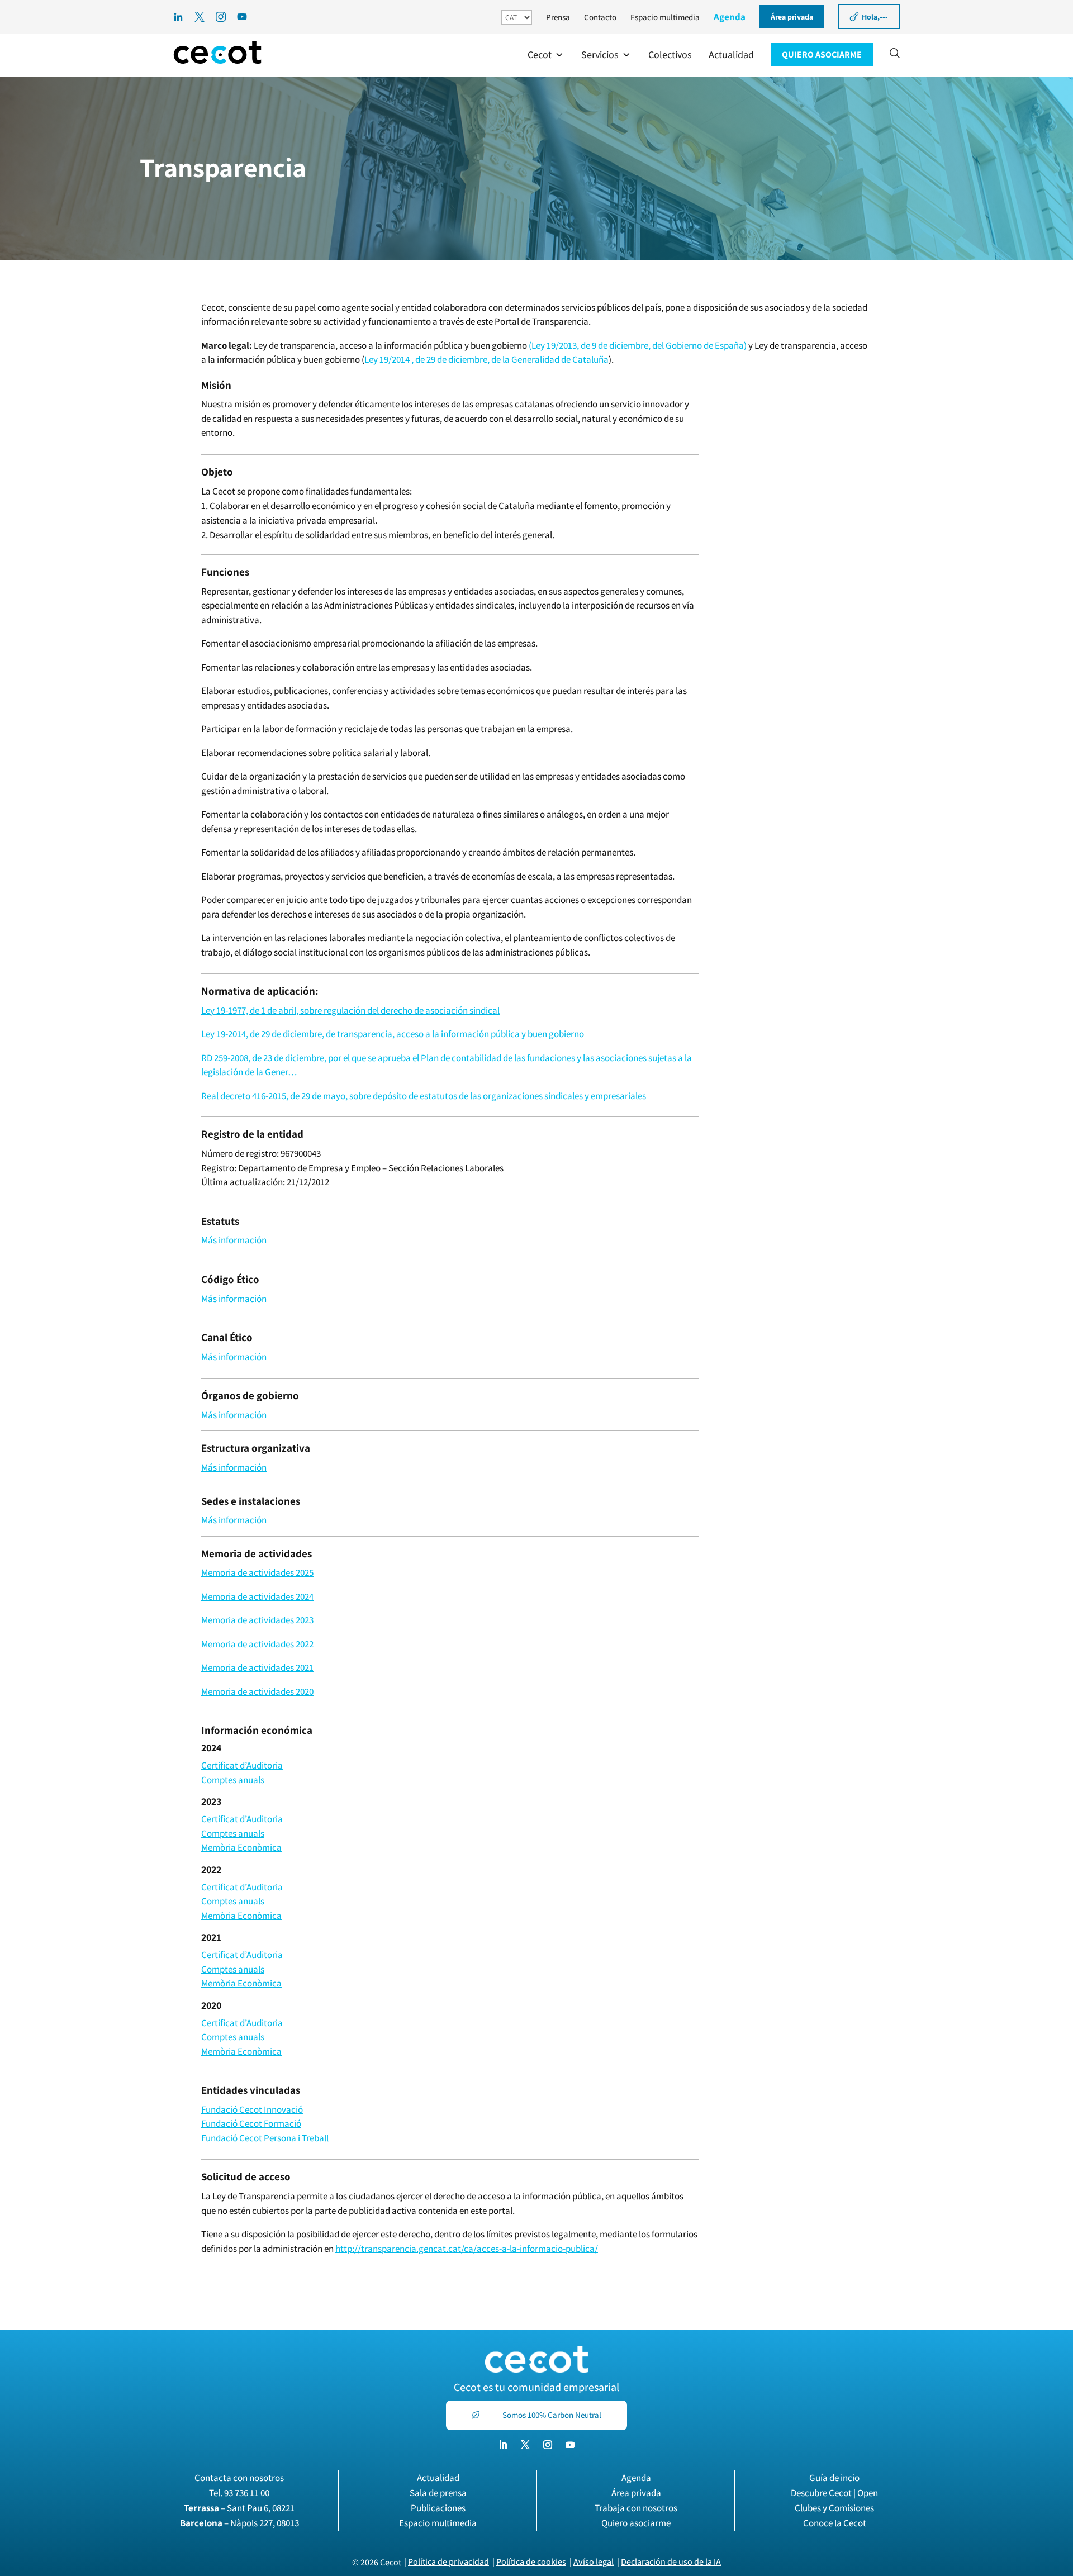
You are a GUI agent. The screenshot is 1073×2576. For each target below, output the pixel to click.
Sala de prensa (438, 2493)
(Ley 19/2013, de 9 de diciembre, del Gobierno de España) (637, 345)
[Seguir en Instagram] (548, 2445)
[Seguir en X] (525, 2445)
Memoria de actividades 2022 (257, 1644)
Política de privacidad (448, 2562)
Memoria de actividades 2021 (257, 1667)
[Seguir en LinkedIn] (503, 2445)
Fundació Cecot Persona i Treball (265, 2138)
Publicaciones (438, 2508)
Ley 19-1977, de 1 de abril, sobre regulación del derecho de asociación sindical (350, 1010)
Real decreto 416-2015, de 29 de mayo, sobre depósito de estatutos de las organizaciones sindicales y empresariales (424, 1096)
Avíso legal (594, 2562)
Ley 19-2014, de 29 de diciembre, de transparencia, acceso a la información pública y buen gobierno (393, 1034)
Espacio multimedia (665, 17)
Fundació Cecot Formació (251, 2123)
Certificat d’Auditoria (242, 1765)
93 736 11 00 (247, 2493)
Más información (234, 1240)
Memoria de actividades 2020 (257, 1691)
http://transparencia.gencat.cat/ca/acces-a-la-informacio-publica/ (467, 2249)
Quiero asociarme (636, 2523)
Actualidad (438, 2478)
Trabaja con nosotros (636, 2508)
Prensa (558, 17)
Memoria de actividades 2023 (257, 1620)
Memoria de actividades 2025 (257, 1572)
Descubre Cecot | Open (834, 2493)
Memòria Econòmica (241, 1847)
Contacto (600, 17)
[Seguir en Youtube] (570, 2445)
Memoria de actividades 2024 (257, 1596)
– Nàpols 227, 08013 (239, 2523)
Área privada (636, 2493)
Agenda (730, 17)
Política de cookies (531, 2562)
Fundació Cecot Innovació (252, 2109)
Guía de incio (834, 2478)
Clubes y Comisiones (834, 2508)
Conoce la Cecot (835, 2523)
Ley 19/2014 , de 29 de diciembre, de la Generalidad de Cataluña (486, 359)
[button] (546, 55)
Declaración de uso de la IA (671, 2562)
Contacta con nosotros (239, 2478)
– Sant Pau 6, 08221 (239, 2508)
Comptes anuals (233, 1780)
